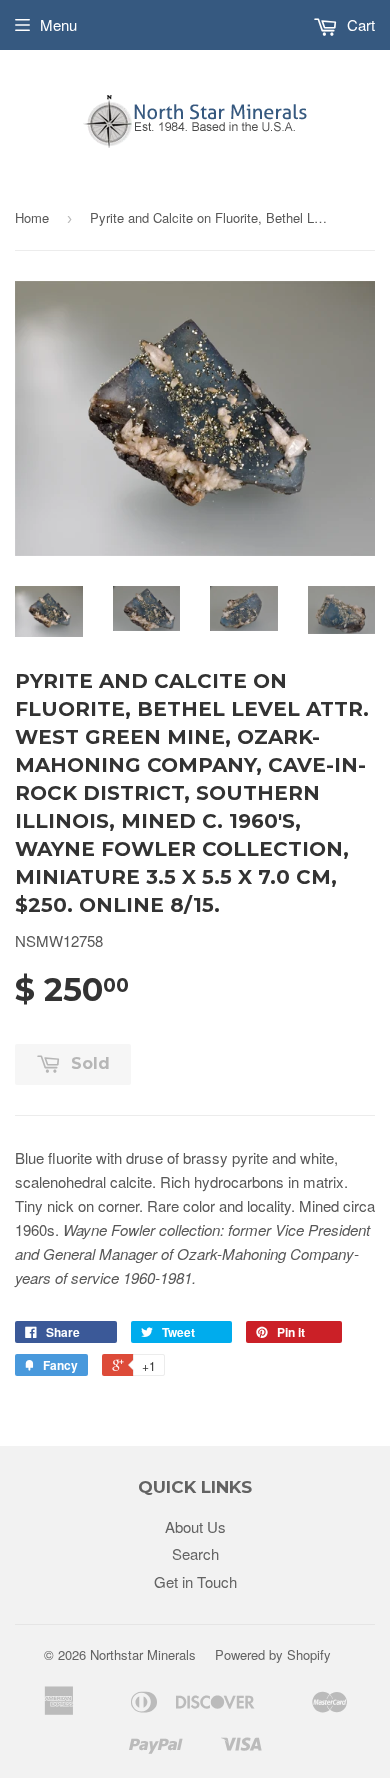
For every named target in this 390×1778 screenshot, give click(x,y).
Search (195, 1553)
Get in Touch (195, 1581)
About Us (195, 1526)
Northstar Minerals (143, 1654)
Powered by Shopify (273, 1654)
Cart (359, 24)
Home (32, 217)
